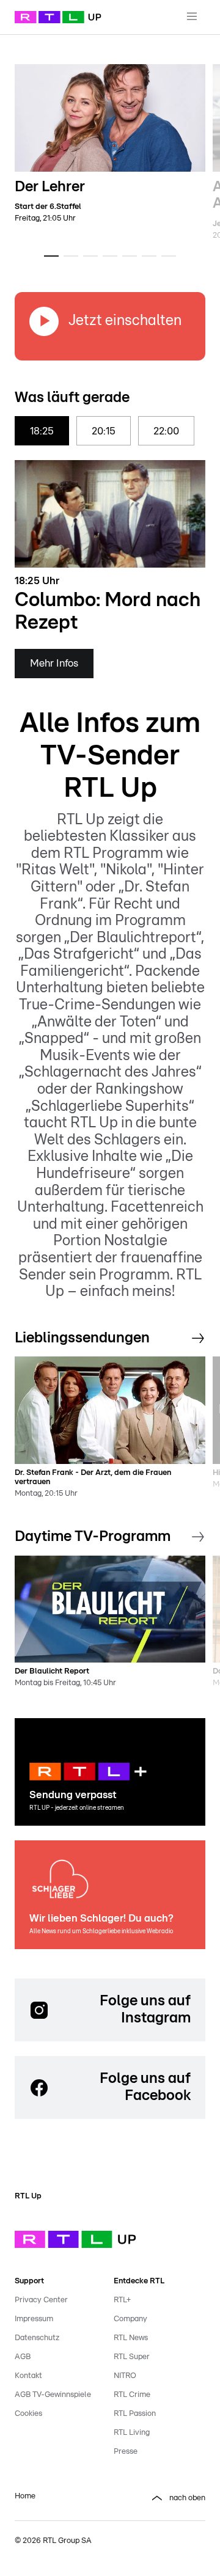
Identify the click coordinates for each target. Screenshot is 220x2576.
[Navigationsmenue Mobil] (192, 17)
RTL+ (122, 2300)
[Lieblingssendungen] (198, 1339)
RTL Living (132, 2433)
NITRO (125, 2376)
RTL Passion (135, 2414)
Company (130, 2319)
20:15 (104, 431)
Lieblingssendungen (82, 1338)
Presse (126, 2452)
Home (25, 2496)
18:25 (42, 431)
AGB (23, 2357)
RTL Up (28, 2196)
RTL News (131, 2338)
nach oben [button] (187, 2498)
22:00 (166, 431)
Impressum (34, 2319)
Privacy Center (41, 2300)
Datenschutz (37, 2338)
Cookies (28, 2414)
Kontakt (28, 2376)
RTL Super (132, 2357)
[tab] (51, 256)
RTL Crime (132, 2395)
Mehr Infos (54, 663)
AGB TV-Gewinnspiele (53, 2395)
